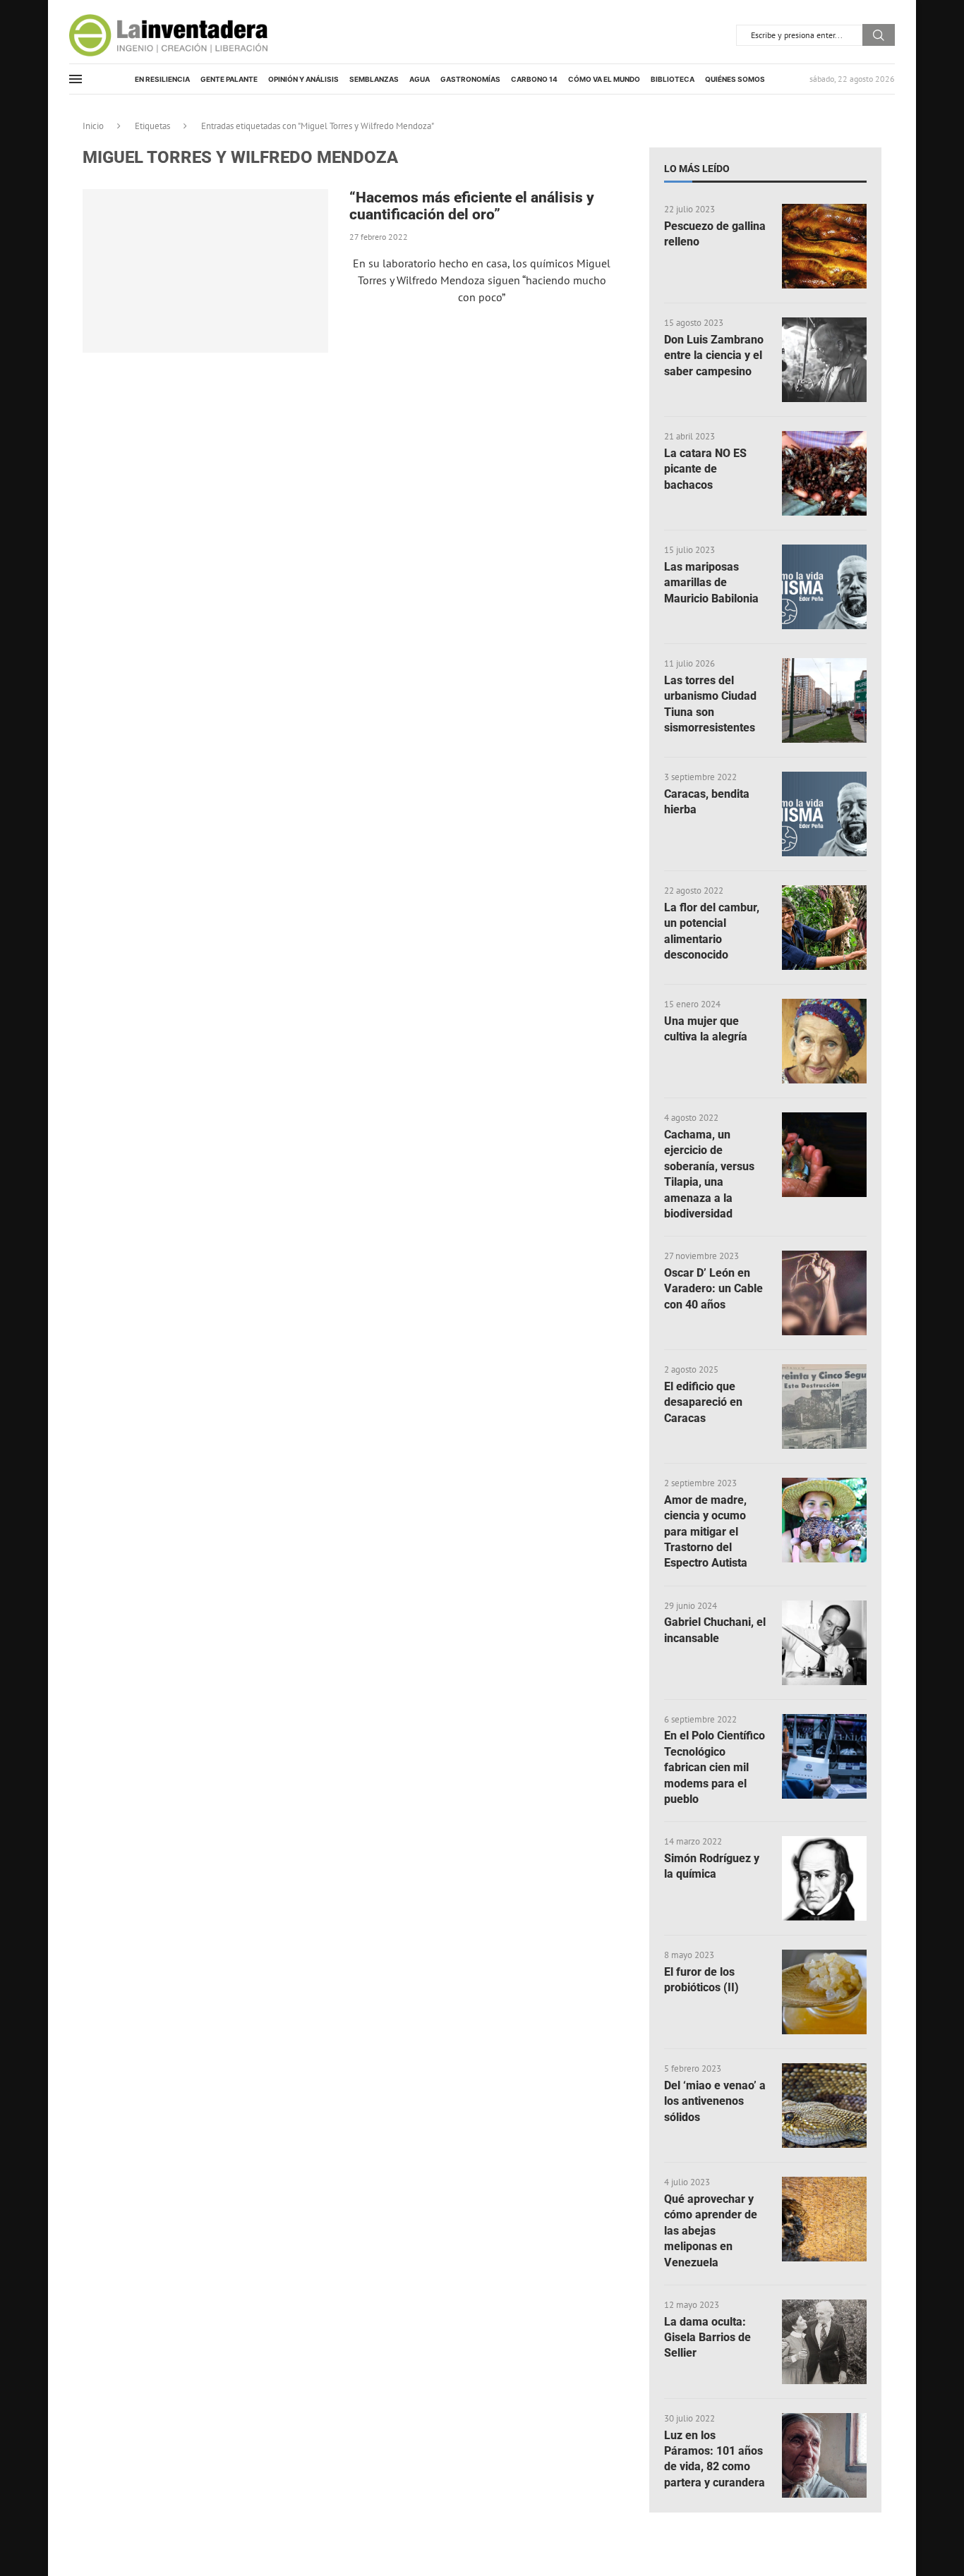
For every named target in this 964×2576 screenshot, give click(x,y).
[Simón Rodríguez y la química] (824, 1878)
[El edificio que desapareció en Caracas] (824, 1407)
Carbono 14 (534, 79)
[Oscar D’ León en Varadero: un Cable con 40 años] (824, 1293)
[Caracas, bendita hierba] (824, 814)
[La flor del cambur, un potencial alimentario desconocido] (824, 928)
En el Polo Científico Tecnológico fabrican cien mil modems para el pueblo (715, 1767)
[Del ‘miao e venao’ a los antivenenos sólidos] (824, 2106)
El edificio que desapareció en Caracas (703, 1402)
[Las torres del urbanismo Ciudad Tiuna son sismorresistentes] (824, 700)
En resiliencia (162, 79)
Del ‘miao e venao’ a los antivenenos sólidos (715, 2101)
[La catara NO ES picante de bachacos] (824, 473)
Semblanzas (374, 79)
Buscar (879, 35)
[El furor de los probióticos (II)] (824, 1992)
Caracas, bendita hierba (707, 802)
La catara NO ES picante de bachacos (705, 469)
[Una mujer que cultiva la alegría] (824, 1041)
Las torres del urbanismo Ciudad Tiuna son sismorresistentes (710, 704)
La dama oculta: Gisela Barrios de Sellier (707, 2338)
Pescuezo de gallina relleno (715, 234)
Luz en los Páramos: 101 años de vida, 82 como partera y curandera (715, 2459)
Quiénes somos (735, 79)
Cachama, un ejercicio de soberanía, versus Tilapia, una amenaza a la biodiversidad (709, 1174)
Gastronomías (470, 79)
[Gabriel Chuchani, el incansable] (824, 1643)
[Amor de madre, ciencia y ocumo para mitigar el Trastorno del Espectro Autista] (824, 1520)
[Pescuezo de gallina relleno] (824, 246)
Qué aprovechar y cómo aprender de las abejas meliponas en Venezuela (711, 2231)
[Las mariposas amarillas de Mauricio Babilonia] (824, 587)
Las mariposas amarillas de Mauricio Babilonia (711, 583)
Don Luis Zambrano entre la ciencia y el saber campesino (714, 356)
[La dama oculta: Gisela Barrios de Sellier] (824, 2342)
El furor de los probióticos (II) (701, 1980)
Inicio (93, 126)
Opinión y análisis (303, 79)
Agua (420, 79)
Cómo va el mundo (604, 79)
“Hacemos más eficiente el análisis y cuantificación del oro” (472, 206)
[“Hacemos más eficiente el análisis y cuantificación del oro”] (205, 271)
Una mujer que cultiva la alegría (706, 1029)
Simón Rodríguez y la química (712, 1866)
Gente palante (229, 79)
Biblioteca (673, 79)
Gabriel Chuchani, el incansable (715, 1630)
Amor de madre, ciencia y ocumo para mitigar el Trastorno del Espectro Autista (706, 1532)
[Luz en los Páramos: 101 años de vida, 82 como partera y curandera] (824, 2455)
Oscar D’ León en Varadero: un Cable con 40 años (713, 1289)
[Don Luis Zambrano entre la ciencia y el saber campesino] (824, 360)
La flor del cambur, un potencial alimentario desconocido (712, 931)
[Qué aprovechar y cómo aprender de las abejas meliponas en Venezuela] (824, 2219)
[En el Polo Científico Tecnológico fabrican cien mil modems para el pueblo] (824, 1756)
